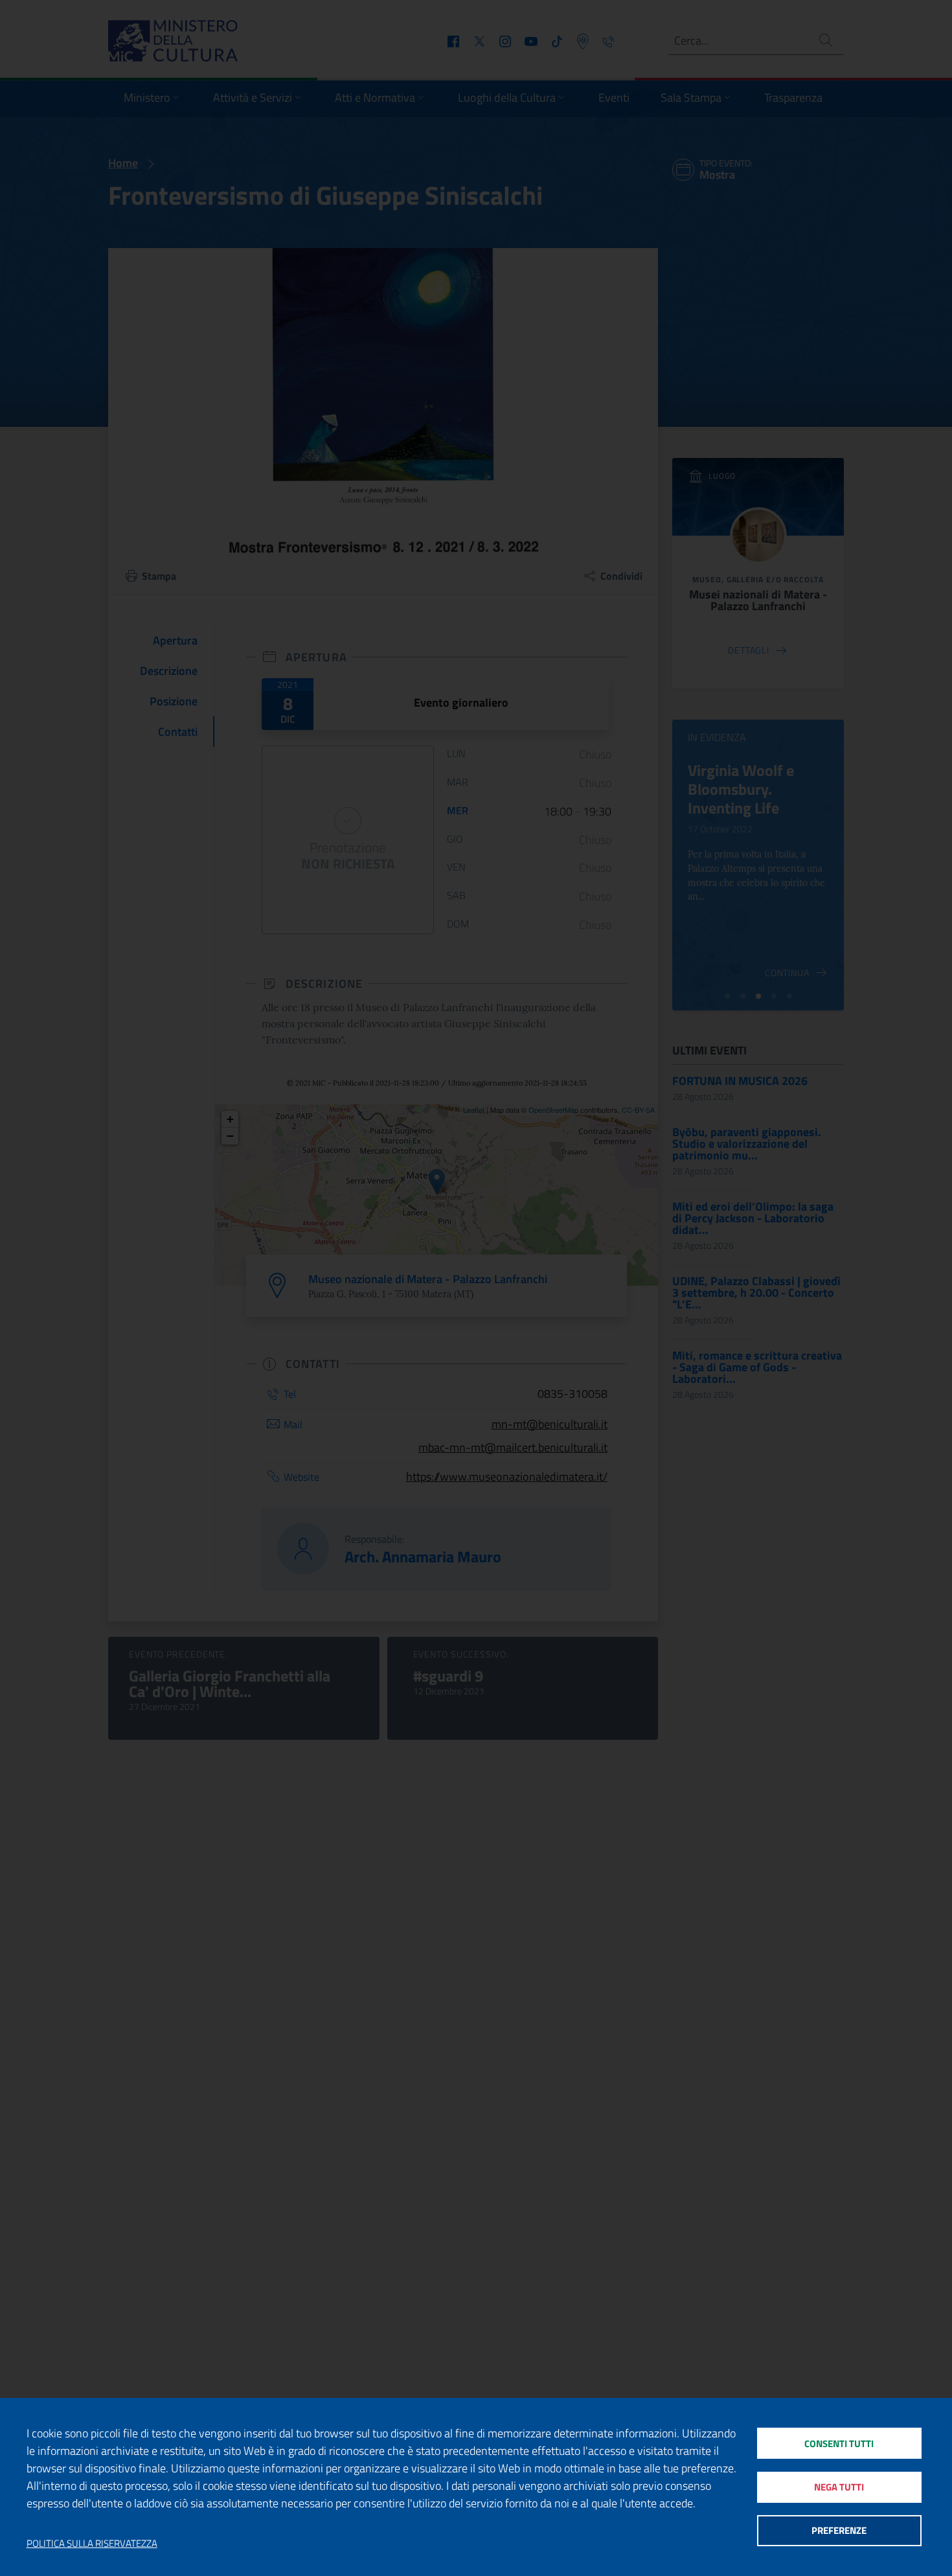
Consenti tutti (839, 2444)
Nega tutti (839, 2487)
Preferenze (839, 2530)
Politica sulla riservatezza (92, 2544)
